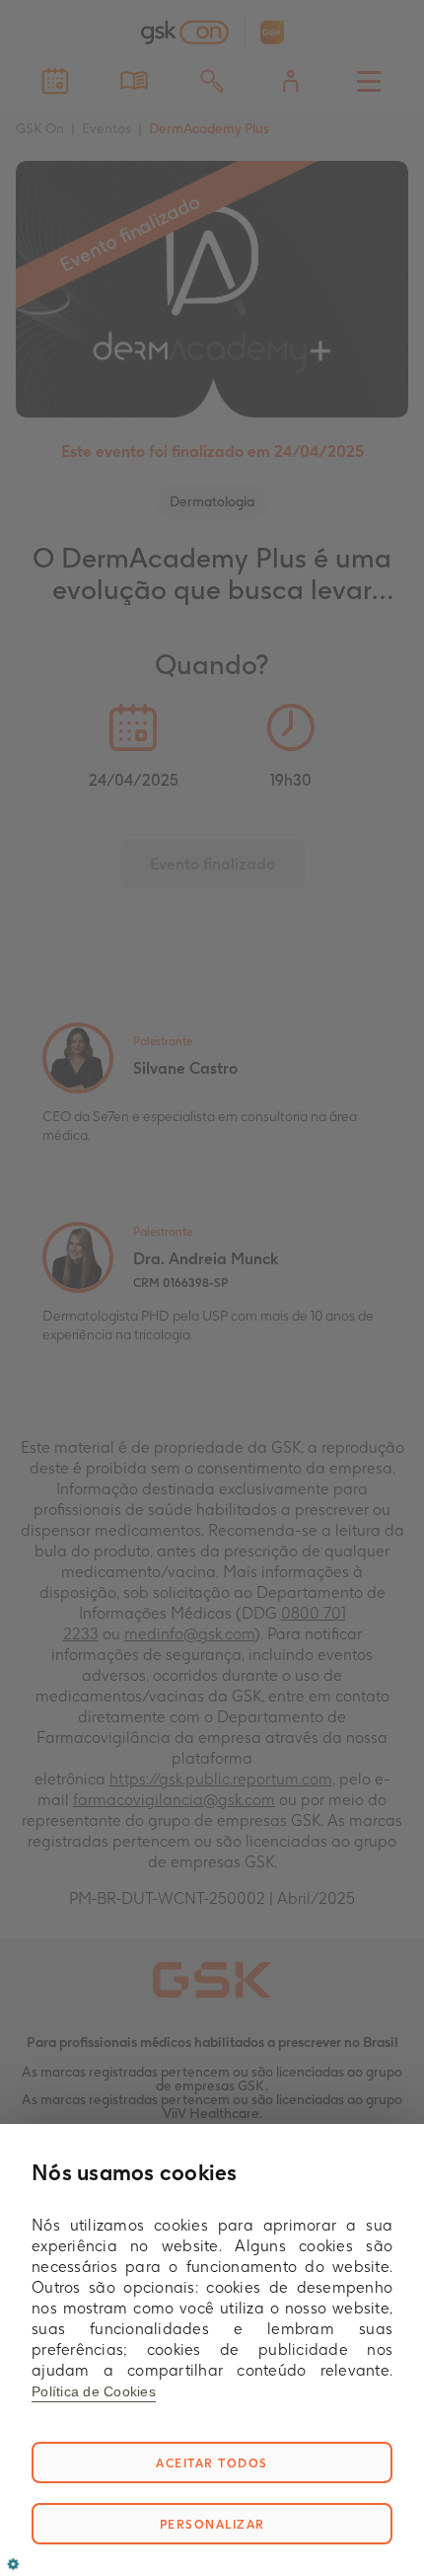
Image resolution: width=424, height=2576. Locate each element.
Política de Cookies (94, 2391)
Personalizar (212, 2524)
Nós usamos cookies (135, 2172)
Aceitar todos (212, 2463)
